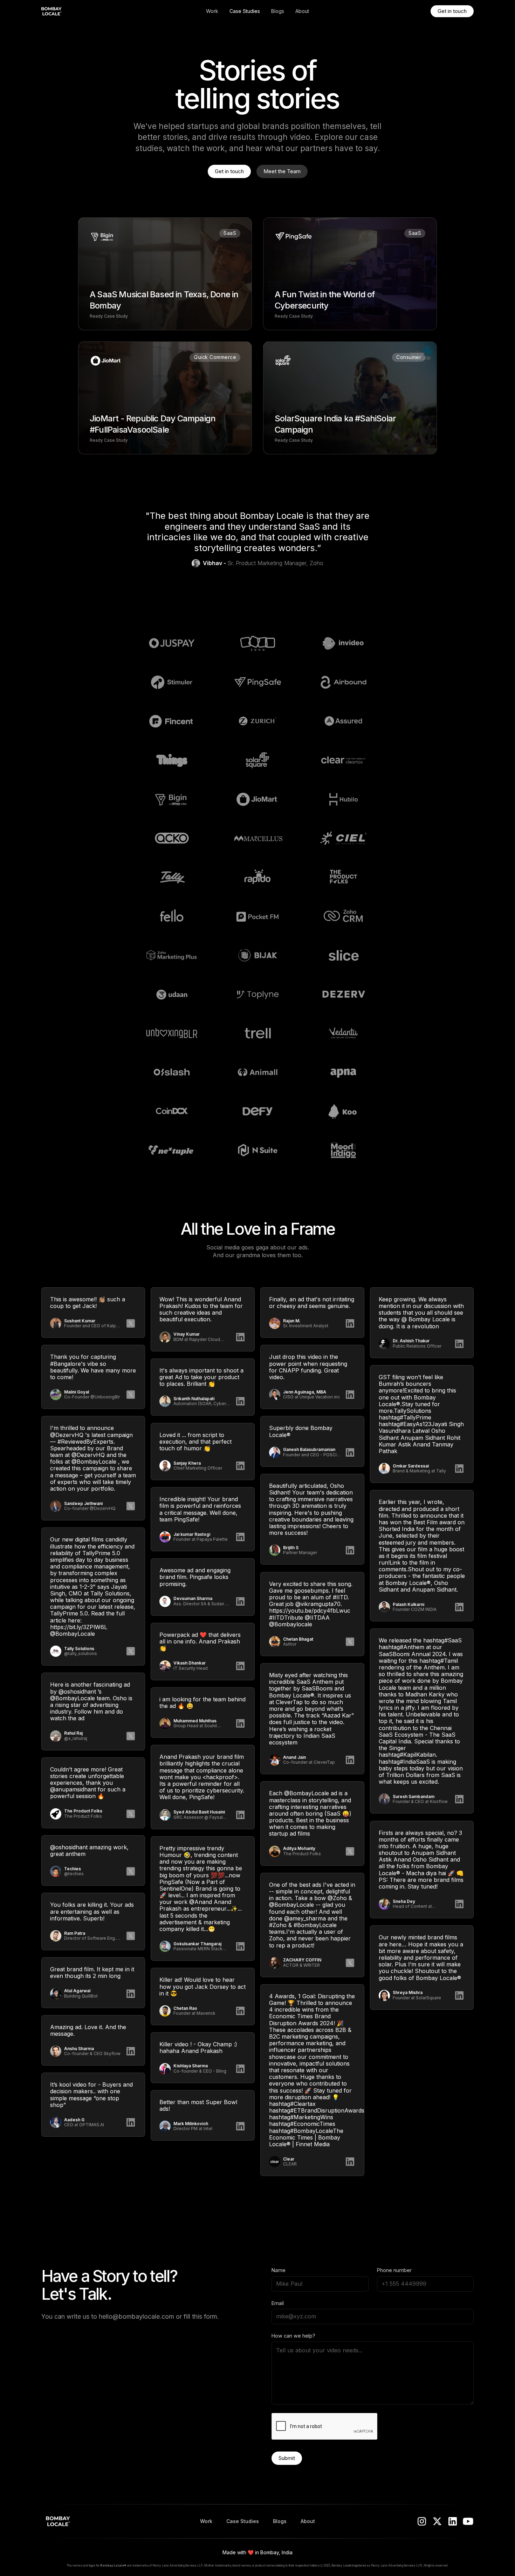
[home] (87, 11)
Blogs (278, 11)
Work (212, 11)
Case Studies (245, 11)
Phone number (394, 2270)
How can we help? (293, 2336)
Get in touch (452, 11)
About (302, 11)
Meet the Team (282, 171)
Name (279, 2270)
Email (278, 2303)
